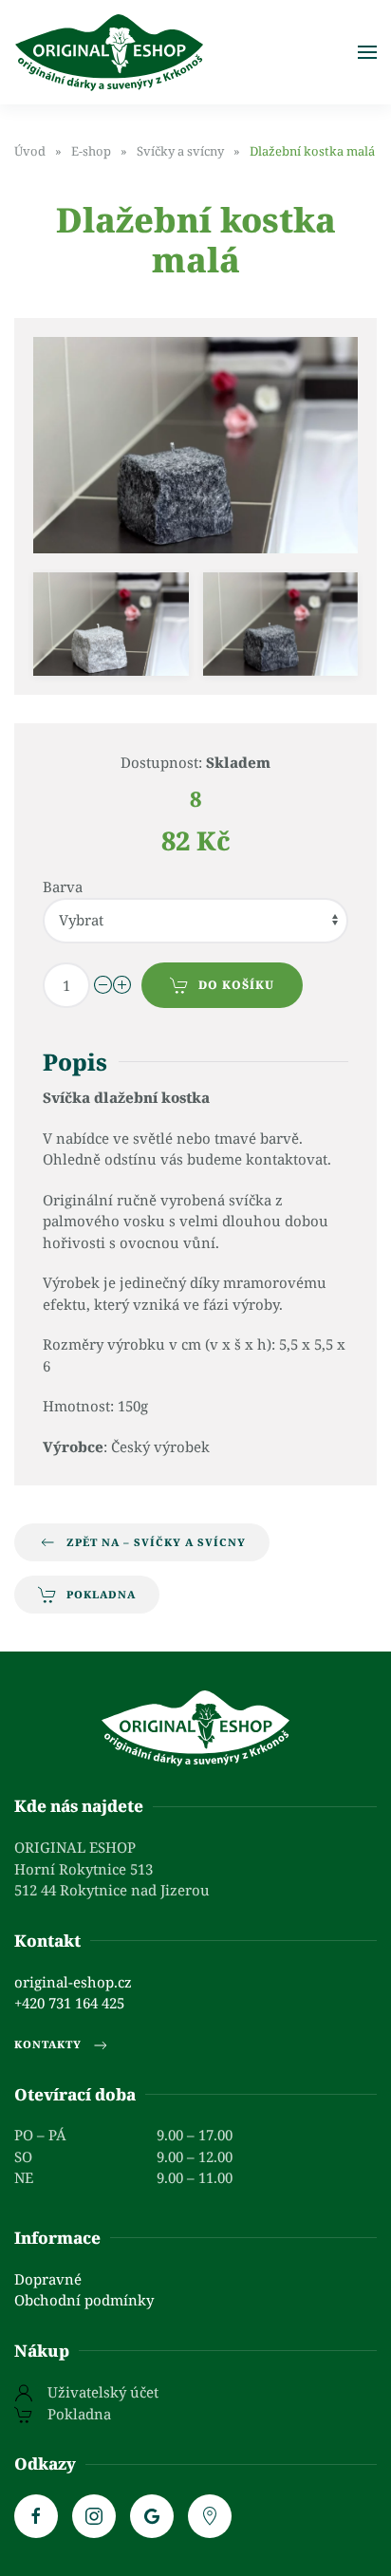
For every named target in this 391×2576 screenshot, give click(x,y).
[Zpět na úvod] (109, 52)
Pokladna (101, 1594)
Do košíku (236, 985)
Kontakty (48, 2044)
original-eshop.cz (73, 1982)
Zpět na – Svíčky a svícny (156, 1542)
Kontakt (47, 1941)
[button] (367, 52)
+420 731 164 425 (69, 2003)
